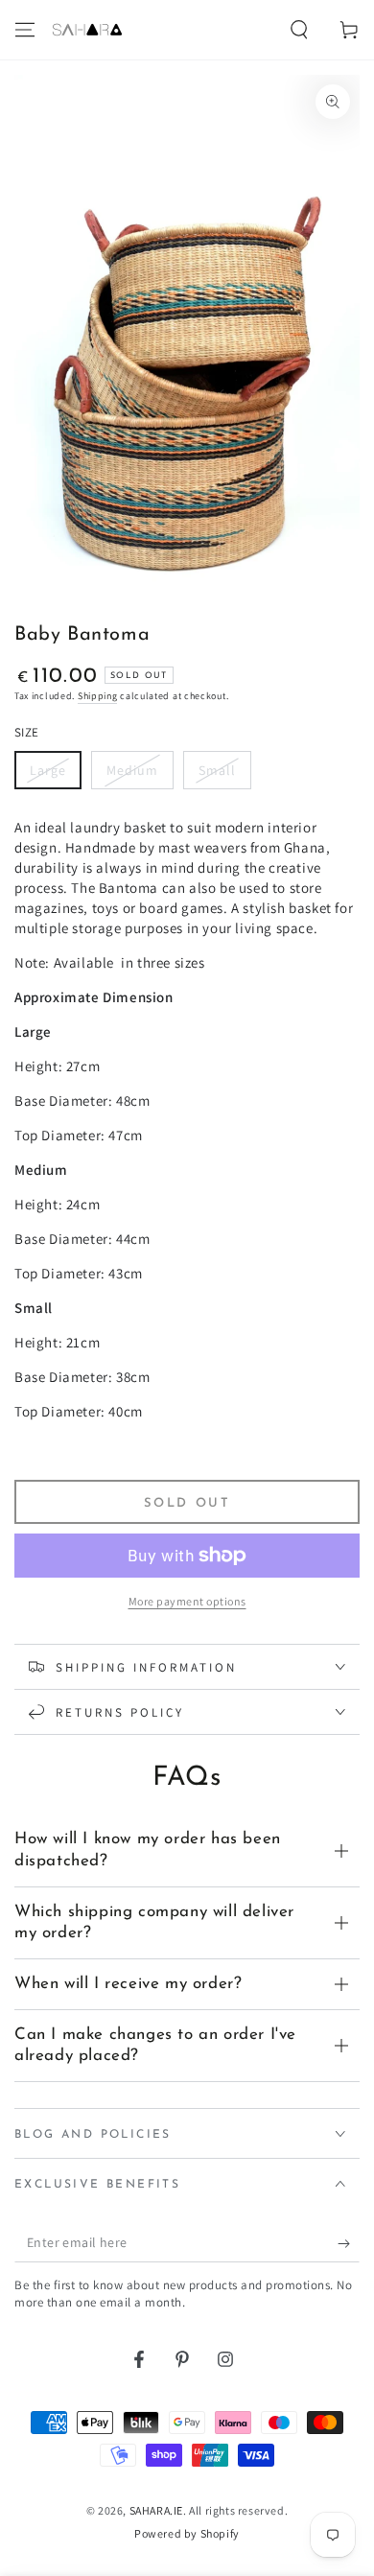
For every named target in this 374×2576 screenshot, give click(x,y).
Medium (132, 770)
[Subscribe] (349, 2243)
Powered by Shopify (187, 2533)
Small (217, 770)
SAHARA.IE (156, 2510)
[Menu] (25, 30)
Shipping (98, 696)
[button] (299, 30)
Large (48, 770)
